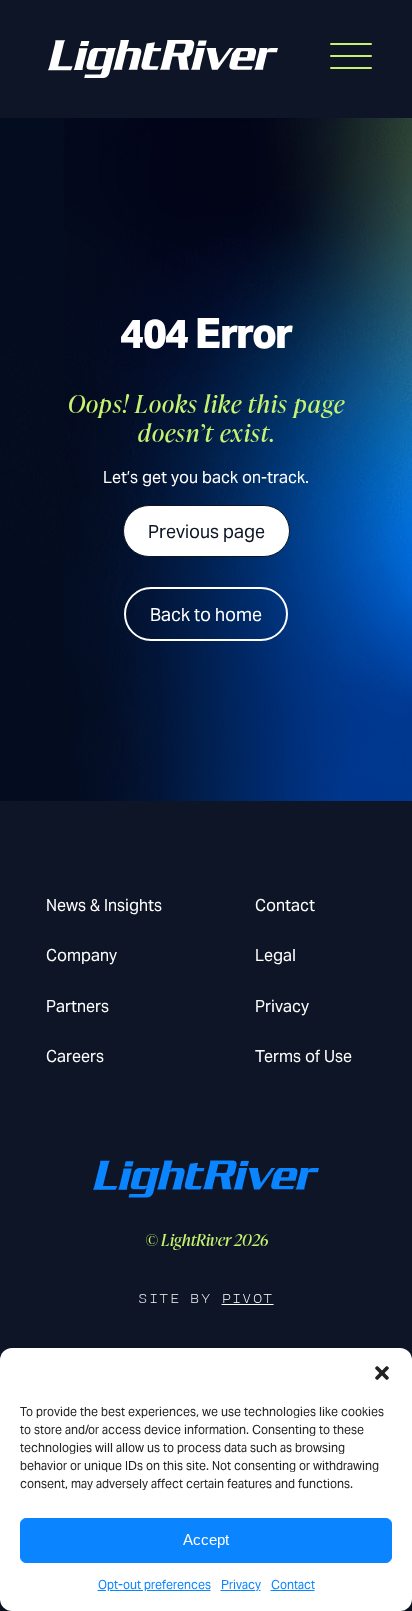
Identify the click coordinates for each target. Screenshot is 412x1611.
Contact (293, 1584)
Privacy (241, 1584)
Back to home (206, 614)
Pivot (248, 1298)
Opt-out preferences (154, 1584)
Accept (206, 1539)
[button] (382, 1373)
